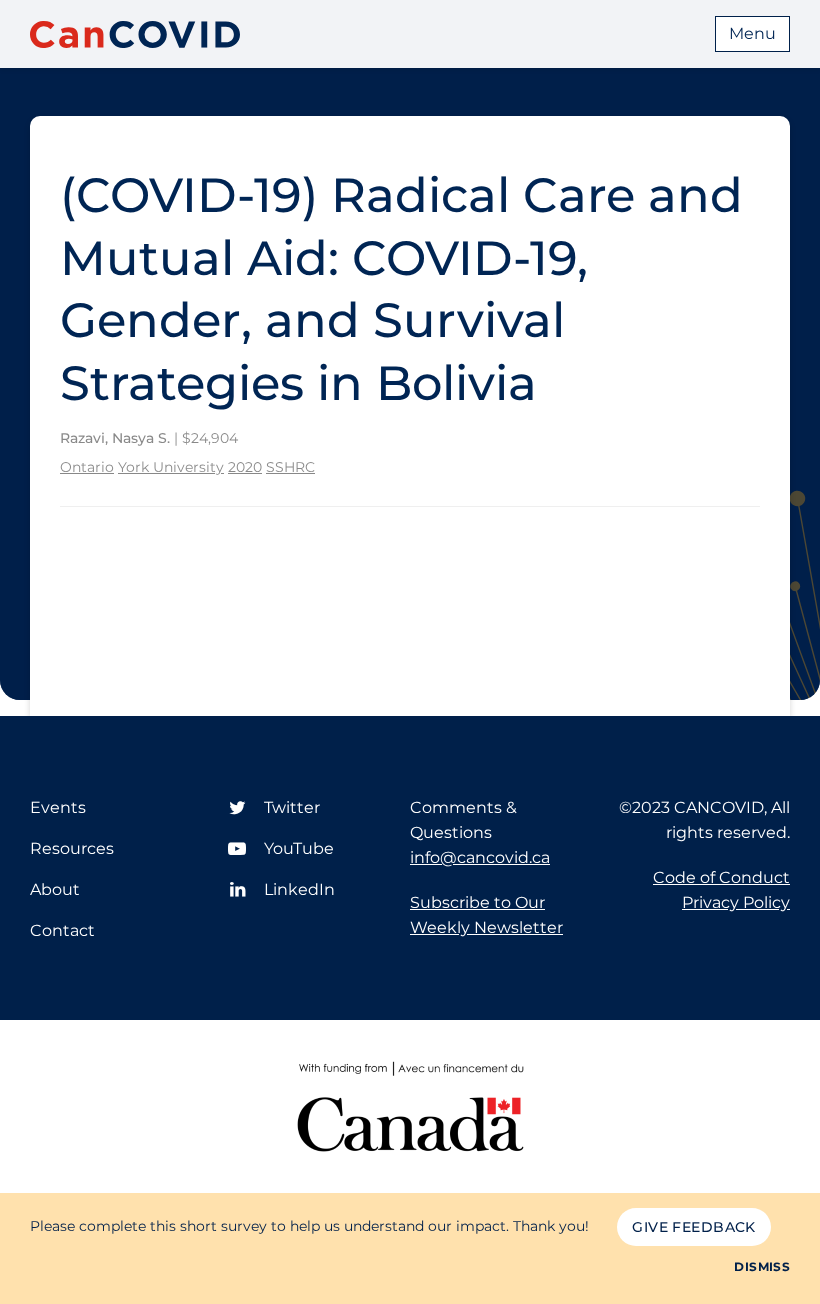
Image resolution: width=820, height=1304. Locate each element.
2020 (245, 467)
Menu (752, 33)
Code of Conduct (721, 877)
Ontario (87, 467)
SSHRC (290, 467)
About (55, 889)
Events (58, 807)
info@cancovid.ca (480, 857)
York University (171, 467)
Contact (62, 930)
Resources (72, 848)
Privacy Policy (736, 902)
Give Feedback (693, 1227)
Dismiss (762, 1266)
